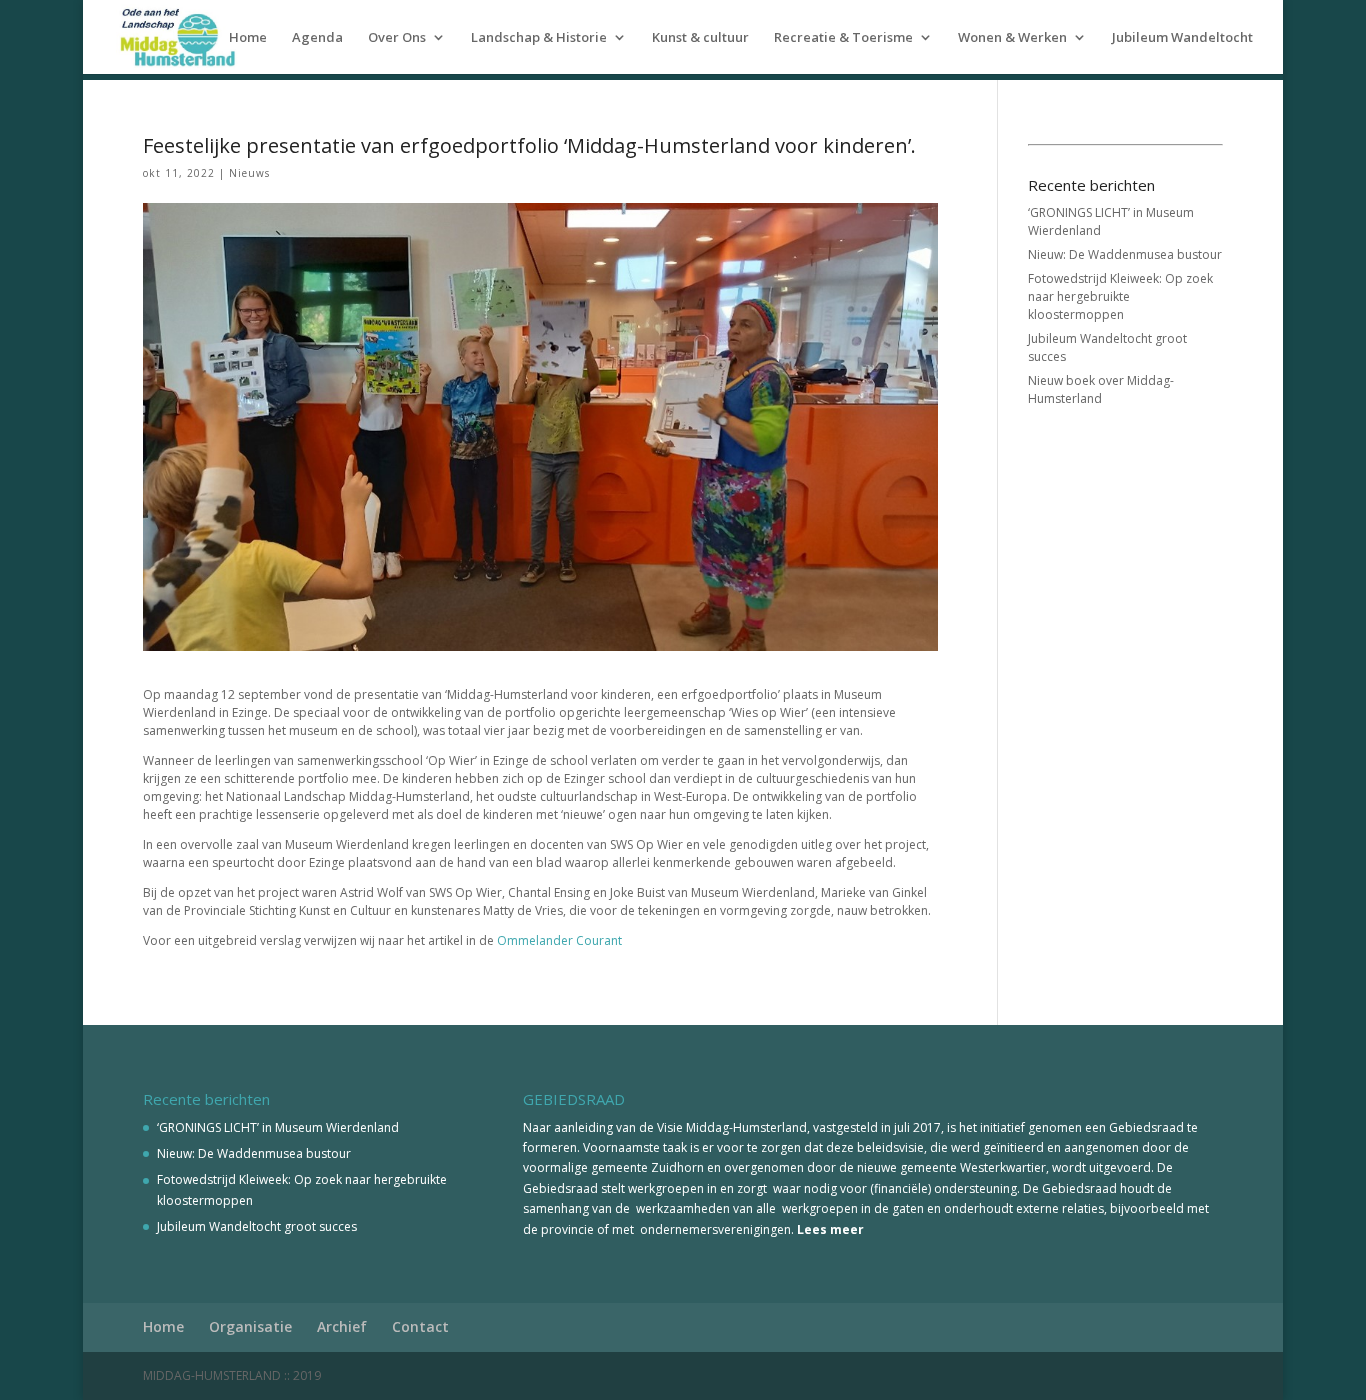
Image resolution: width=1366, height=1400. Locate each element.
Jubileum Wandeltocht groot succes (257, 1226)
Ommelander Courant (559, 940)
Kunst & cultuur (700, 38)
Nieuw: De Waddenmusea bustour (1125, 254)
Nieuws (249, 173)
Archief (342, 1326)
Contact (420, 1326)
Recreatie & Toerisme (843, 38)
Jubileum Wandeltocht (1182, 38)
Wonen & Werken (1012, 38)
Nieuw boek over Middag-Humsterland (1101, 389)
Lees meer (830, 1229)
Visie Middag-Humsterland (732, 1127)
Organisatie (250, 1326)
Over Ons (397, 38)
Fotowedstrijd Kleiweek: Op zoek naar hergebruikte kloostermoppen (1120, 296)
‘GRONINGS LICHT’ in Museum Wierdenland (278, 1127)
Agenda (317, 38)
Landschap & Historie (539, 38)
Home (248, 38)
